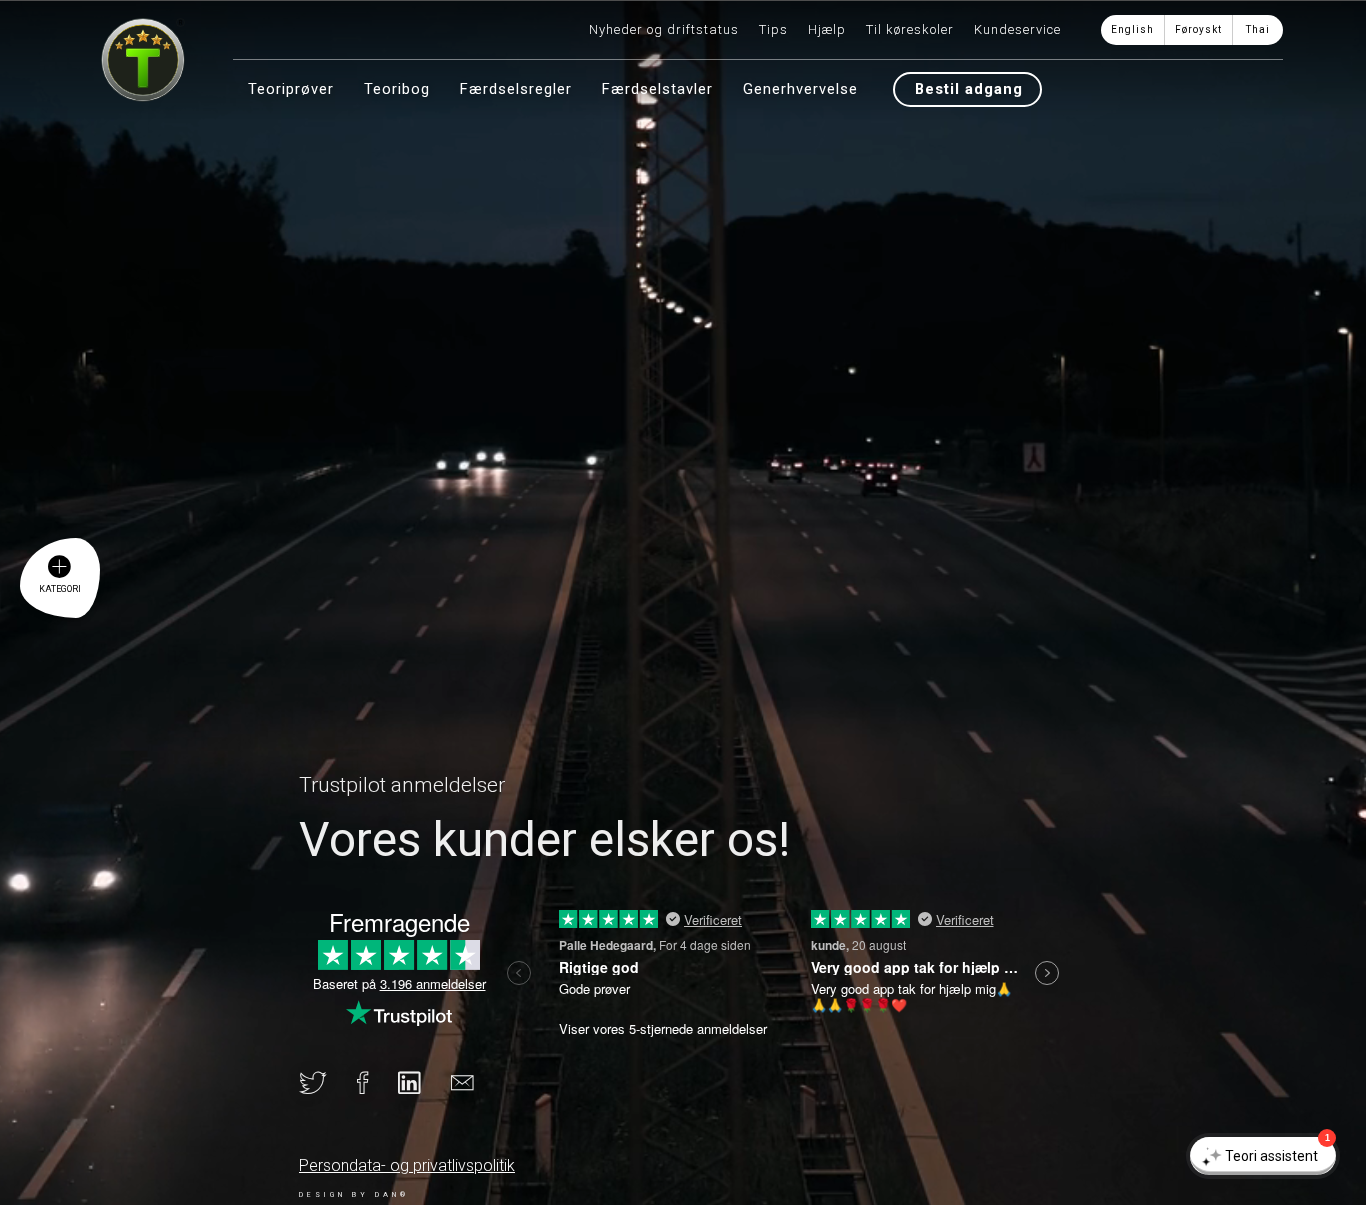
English (1132, 29)
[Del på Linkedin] (424, 1087)
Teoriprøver (291, 89)
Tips (773, 29)
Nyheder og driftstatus (664, 29)
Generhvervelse (800, 89)
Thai (1258, 29)
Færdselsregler (516, 89)
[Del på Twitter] (328, 1087)
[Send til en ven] (477, 1087)
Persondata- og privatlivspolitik (407, 1165)
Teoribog (397, 89)
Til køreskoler (910, 29)
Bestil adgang (969, 89)
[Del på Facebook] (377, 1087)
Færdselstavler (657, 89)
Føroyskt (1198, 29)
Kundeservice (1017, 29)
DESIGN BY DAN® (354, 1195)
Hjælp (827, 29)
